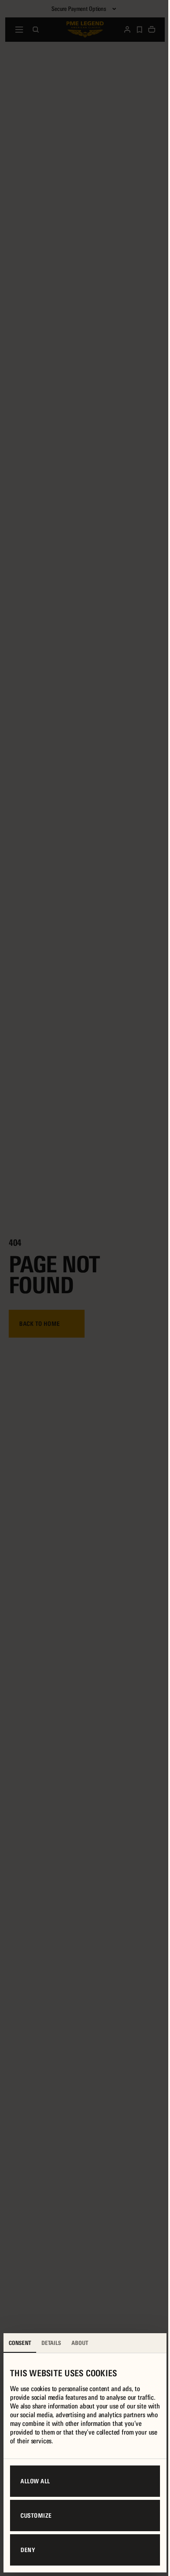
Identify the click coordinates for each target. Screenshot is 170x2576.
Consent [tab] (20, 2343)
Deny (28, 2550)
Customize (36, 2516)
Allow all (35, 2481)
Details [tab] (51, 2343)
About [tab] (80, 2343)
